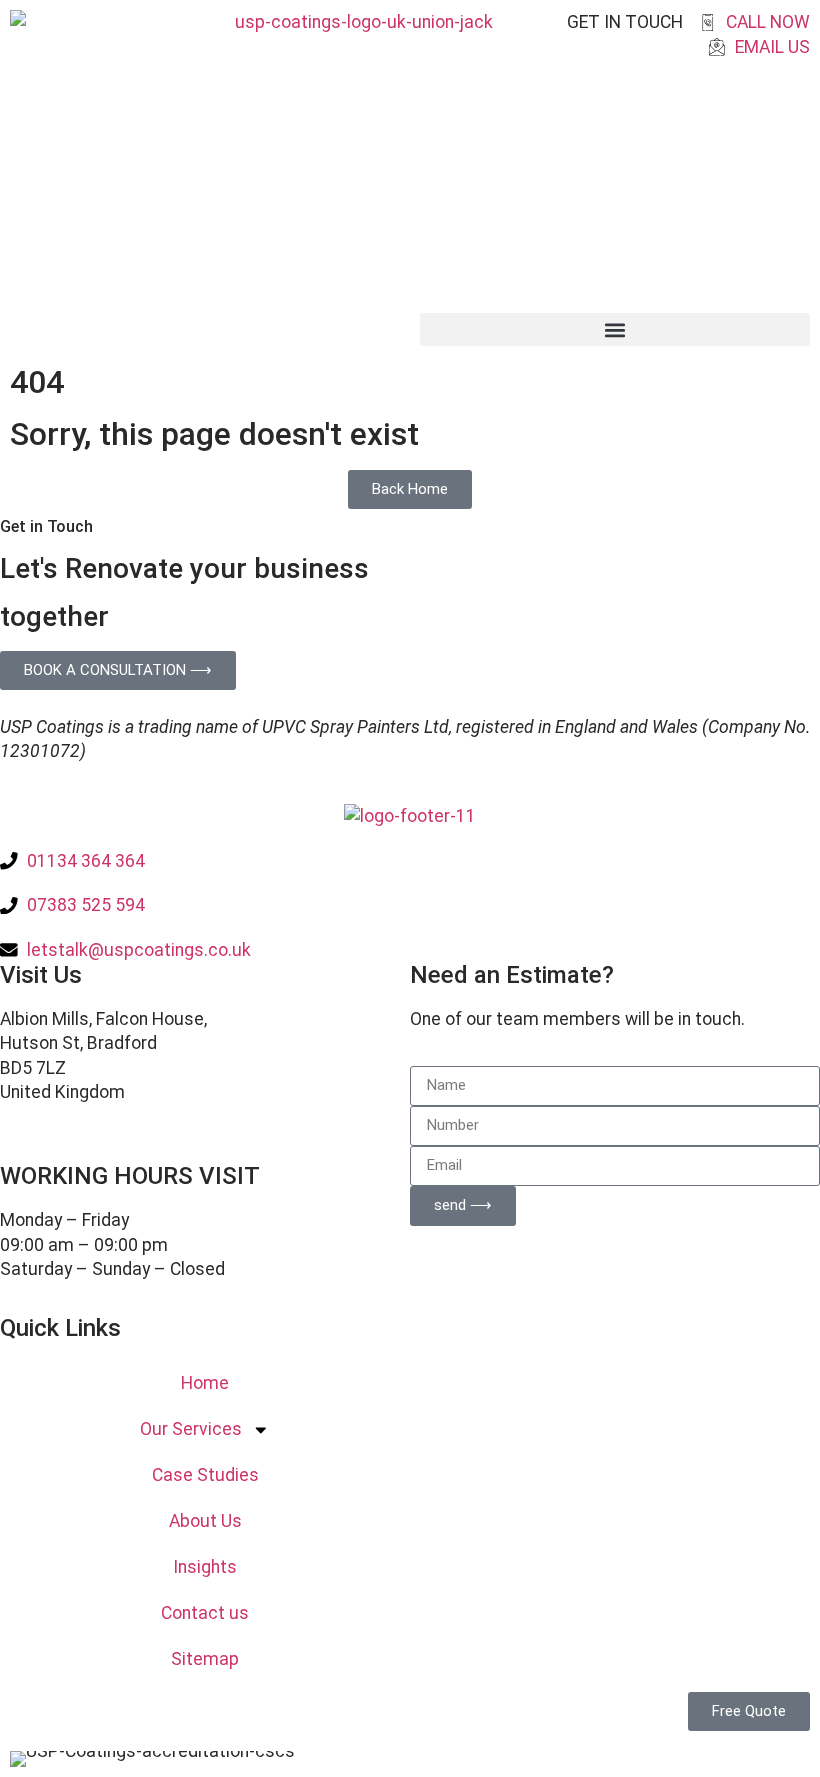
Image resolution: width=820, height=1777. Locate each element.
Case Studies (205, 1475)
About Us (205, 1521)
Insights (205, 1567)
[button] (615, 329)
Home (205, 1383)
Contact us (205, 1613)
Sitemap (205, 1659)
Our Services (191, 1429)
